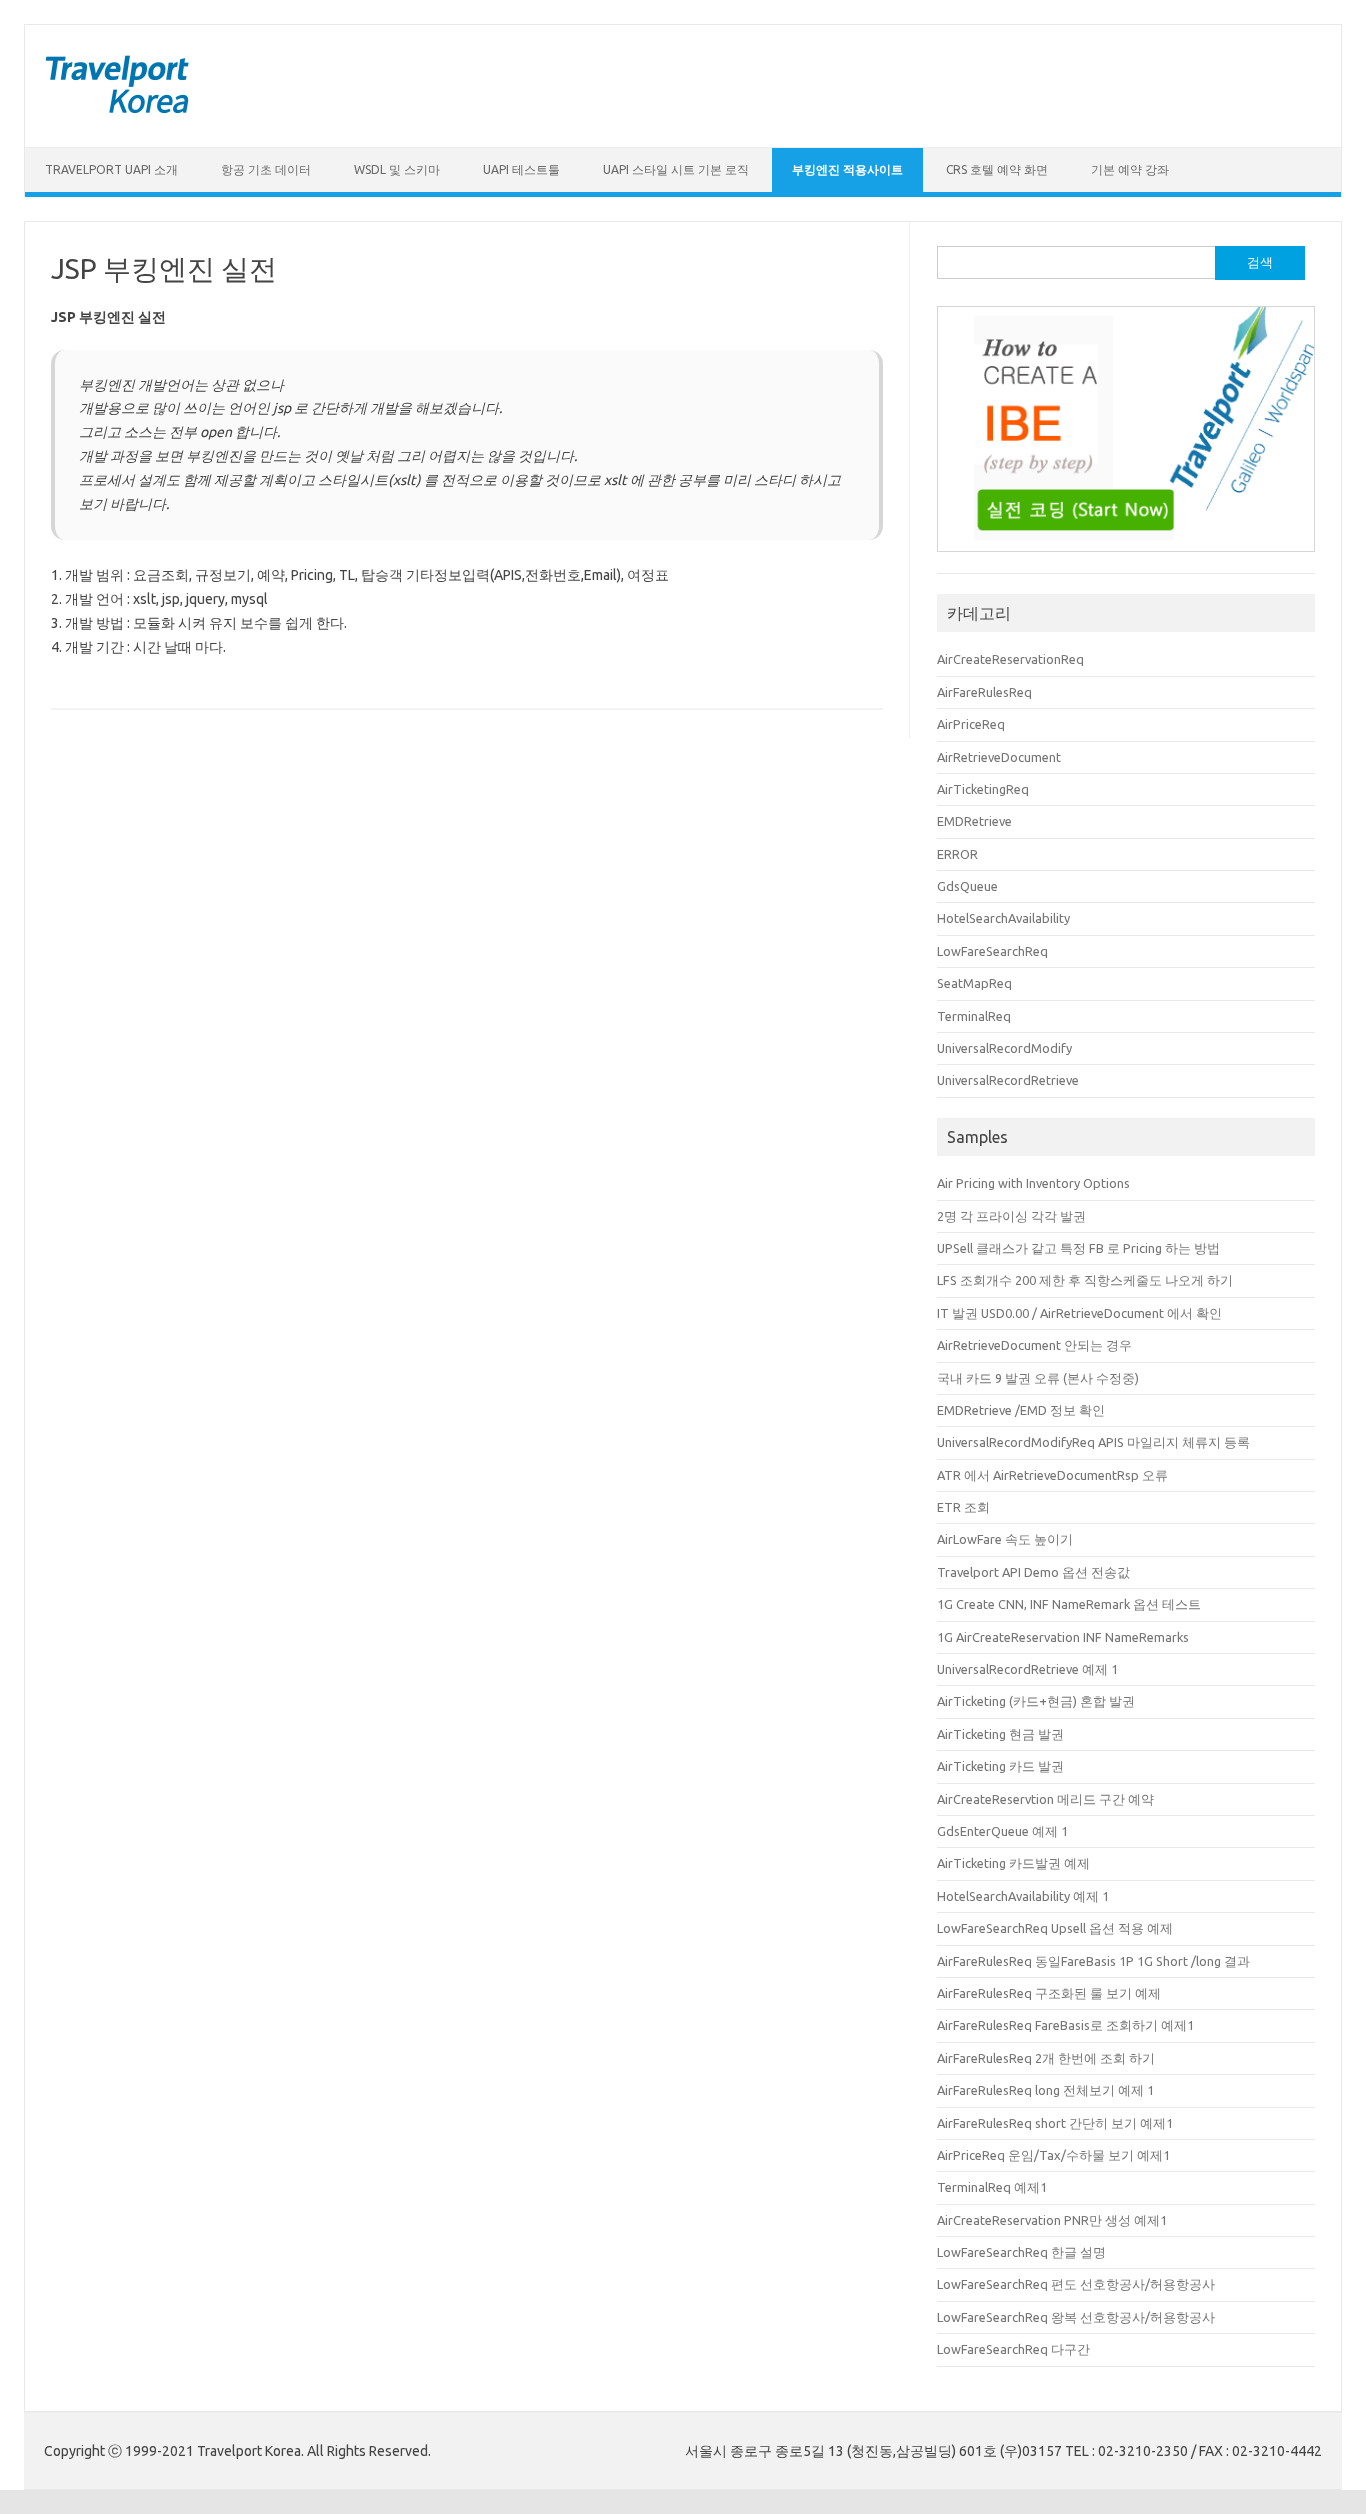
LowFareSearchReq (992, 951)
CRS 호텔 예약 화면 (997, 169)
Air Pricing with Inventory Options (1033, 1183)
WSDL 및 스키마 (397, 169)
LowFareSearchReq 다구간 (1013, 2349)
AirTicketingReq (983, 789)
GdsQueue (967, 886)
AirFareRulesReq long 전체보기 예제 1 (1045, 2090)
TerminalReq (974, 1016)
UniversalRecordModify (1004, 1048)
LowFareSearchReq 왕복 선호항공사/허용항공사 (1076, 2317)
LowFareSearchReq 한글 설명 (1021, 2252)
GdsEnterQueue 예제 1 (1002, 1831)
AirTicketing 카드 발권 (1000, 1766)
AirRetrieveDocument (999, 757)
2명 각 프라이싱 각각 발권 (1011, 1216)
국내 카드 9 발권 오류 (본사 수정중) (1038, 1378)
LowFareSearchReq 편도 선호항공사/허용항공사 (1076, 2284)
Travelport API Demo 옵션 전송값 (1033, 1572)
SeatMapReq (974, 983)
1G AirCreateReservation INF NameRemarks (1063, 1637)
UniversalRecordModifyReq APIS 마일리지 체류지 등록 (1093, 1442)
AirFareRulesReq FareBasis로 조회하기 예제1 (1065, 2025)
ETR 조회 (963, 1507)
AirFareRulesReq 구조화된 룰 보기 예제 (1049, 1993)
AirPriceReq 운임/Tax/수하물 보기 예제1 (1053, 2155)
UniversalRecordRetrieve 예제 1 (1027, 1669)
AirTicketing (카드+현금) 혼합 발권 (1036, 1701)
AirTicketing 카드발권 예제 (1013, 1863)
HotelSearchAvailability (1003, 918)
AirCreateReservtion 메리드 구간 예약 (1045, 1799)
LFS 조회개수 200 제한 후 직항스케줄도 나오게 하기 (1085, 1280)
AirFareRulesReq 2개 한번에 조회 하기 (1046, 2058)
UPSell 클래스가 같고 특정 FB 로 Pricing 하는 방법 (1078, 1248)
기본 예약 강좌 (1130, 169)
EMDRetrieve (974, 821)
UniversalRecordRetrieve (1008, 1080)
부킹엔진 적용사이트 (847, 169)
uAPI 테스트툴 (521, 169)
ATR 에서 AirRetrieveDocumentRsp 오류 (1052, 1475)
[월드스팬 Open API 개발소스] (117, 113)
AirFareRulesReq (984, 692)
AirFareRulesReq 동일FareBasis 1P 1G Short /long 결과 (1093, 1961)
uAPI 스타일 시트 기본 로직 (676, 169)
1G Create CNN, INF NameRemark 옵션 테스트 (1069, 1604)
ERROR (957, 854)
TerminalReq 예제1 (992, 2187)
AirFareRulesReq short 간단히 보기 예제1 (1055, 2123)
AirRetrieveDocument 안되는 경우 (1034, 1345)
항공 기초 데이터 (266, 169)
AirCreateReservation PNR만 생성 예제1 (1052, 2220)
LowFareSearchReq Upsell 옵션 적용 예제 (1055, 1928)
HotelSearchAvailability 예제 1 (1023, 1896)
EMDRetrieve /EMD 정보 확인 (1021, 1410)
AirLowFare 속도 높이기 (1005, 1539)
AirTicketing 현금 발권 (1000, 1734)
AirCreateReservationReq (1010, 659)
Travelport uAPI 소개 (111, 169)
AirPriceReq (971, 724)
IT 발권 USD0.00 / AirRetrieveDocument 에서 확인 (1079, 1313)
